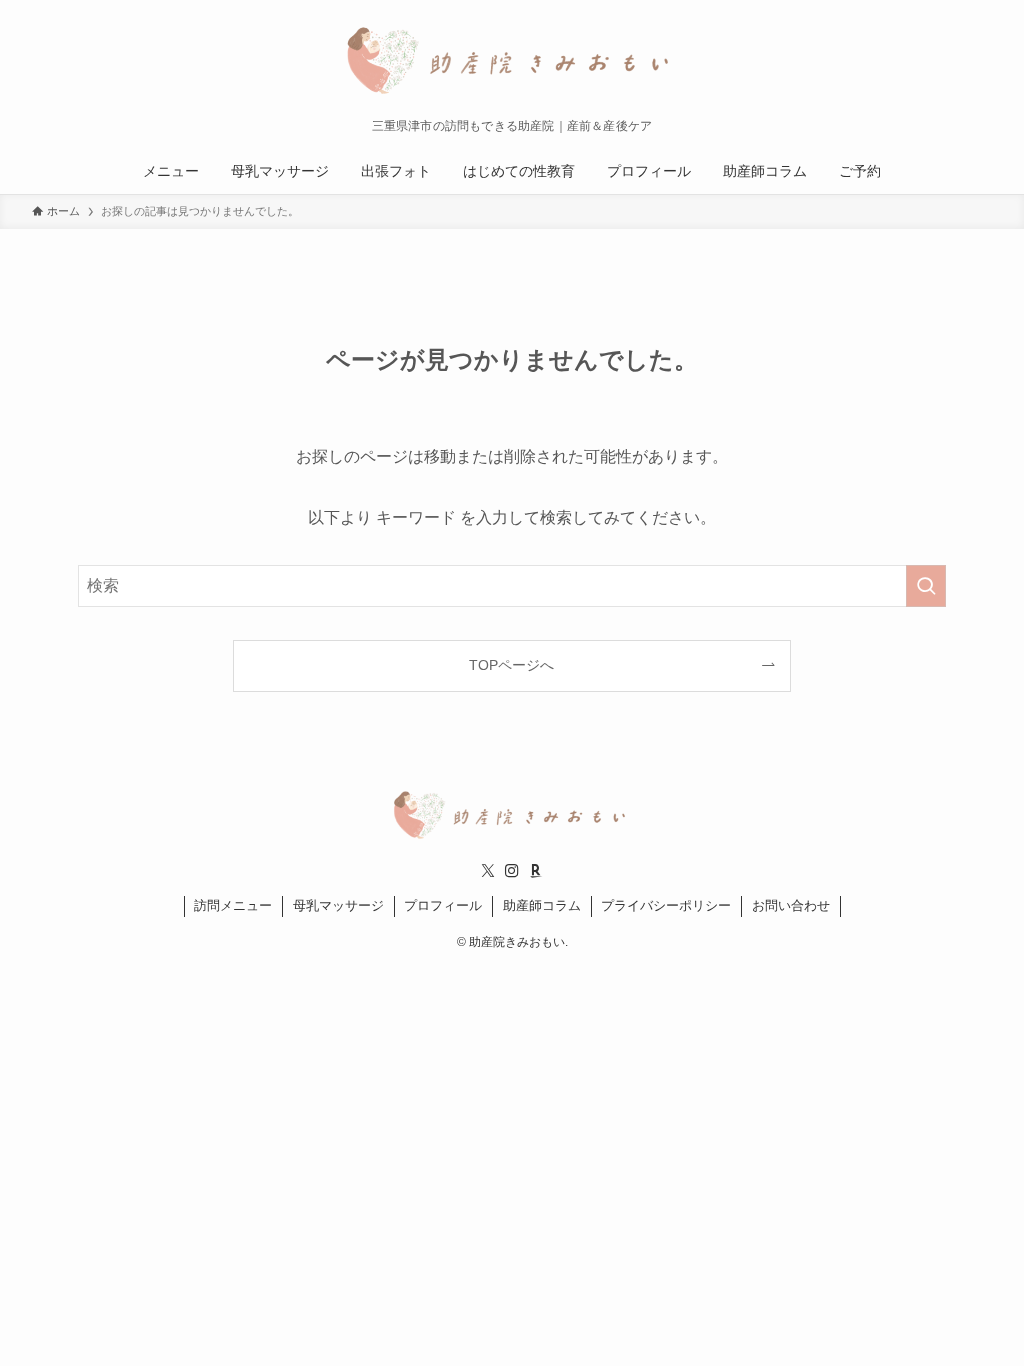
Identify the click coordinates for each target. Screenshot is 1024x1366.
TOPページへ (511, 665)
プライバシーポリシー (666, 905)
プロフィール (443, 905)
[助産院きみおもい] (512, 64)
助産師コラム (542, 905)
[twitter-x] (488, 871)
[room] (536, 871)
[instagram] (512, 871)
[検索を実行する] (926, 586)
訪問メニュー (233, 905)
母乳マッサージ (338, 905)
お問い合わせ (791, 905)
